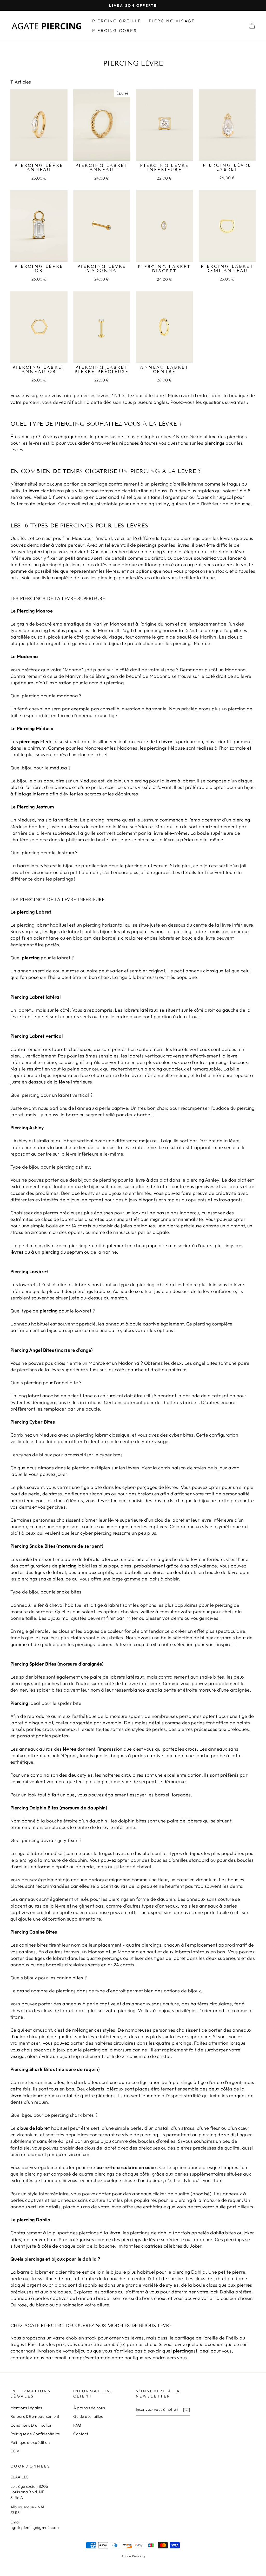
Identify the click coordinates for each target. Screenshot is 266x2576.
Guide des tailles (88, 2416)
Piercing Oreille (117, 21)
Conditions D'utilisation (31, 2425)
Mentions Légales (26, 2408)
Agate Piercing (133, 2556)
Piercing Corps (115, 30)
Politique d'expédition (30, 2442)
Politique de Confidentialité (35, 2434)
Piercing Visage (172, 21)
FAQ (77, 2425)
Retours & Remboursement (35, 2416)
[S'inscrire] (187, 2410)
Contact (81, 2434)
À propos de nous (89, 2408)
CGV (15, 2451)
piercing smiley (153, 504)
